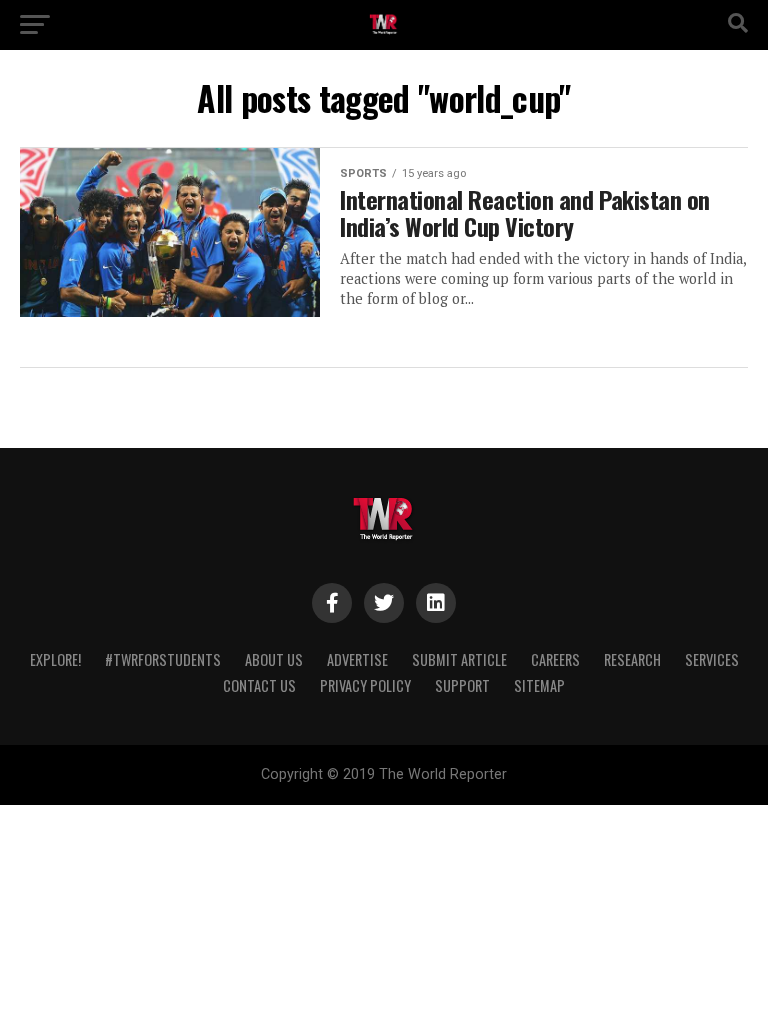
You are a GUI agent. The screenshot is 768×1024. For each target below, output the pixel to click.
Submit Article (459, 659)
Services (712, 659)
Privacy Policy (365, 685)
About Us (274, 659)
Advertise (357, 659)
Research (632, 659)
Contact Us (259, 685)
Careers (555, 659)
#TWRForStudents (163, 659)
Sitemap (539, 685)
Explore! (55, 659)
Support (462, 685)
